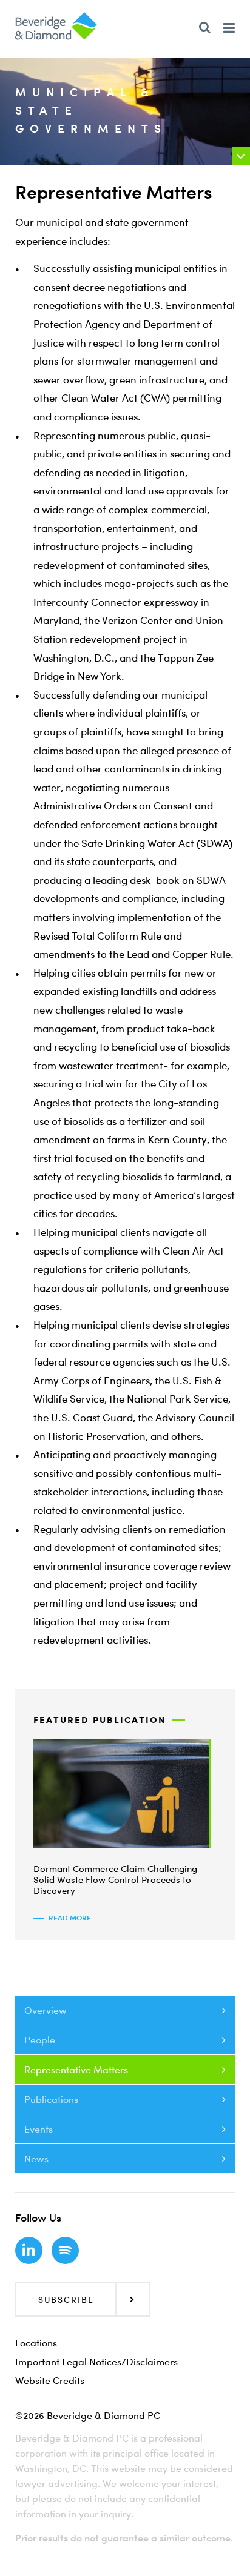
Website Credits (50, 2380)
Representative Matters (76, 2070)
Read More (70, 1918)
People (40, 2040)
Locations (36, 2343)
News (36, 2159)
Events (39, 2129)
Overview (46, 2010)
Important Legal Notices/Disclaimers (96, 2362)
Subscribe (66, 2299)
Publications (51, 2099)
